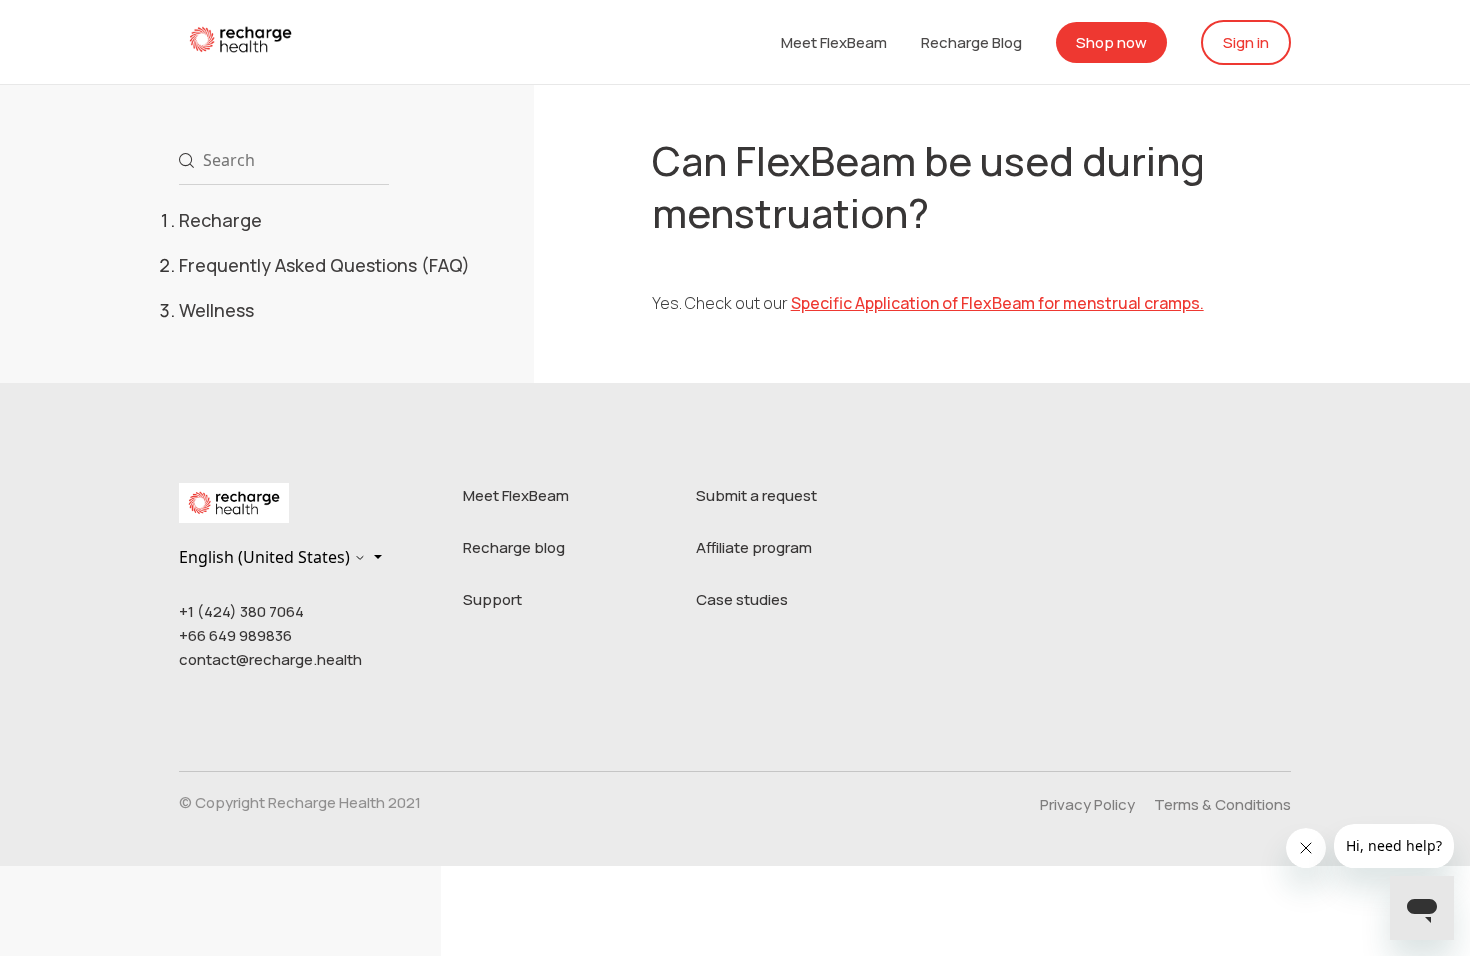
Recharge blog (514, 547)
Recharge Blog (971, 42)
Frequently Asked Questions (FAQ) (324, 265)
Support (492, 599)
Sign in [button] (1246, 42)
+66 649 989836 (235, 635)
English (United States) (266, 557)
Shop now (1111, 42)
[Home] (240, 38)
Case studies (742, 599)
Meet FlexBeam (834, 42)
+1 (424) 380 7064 (241, 611)
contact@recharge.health (270, 659)
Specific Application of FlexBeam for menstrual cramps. (997, 303)
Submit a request (756, 495)
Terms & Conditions (1222, 804)
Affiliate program (754, 547)
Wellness (216, 310)
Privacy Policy (1087, 804)
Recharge (220, 220)
